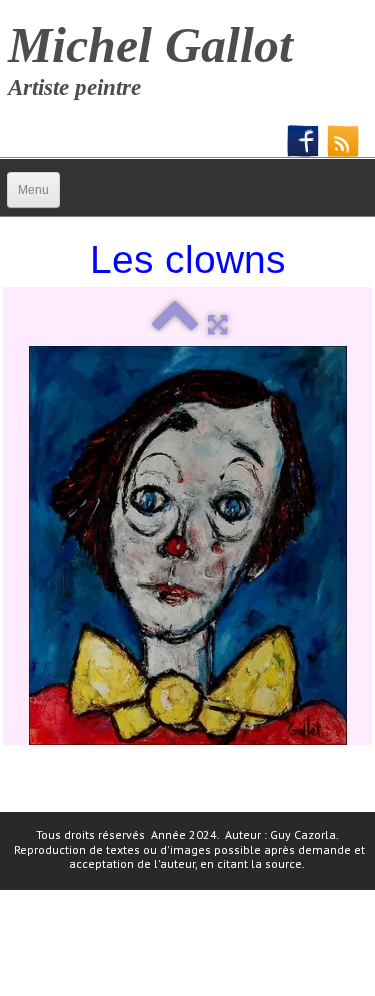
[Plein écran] (217, 325)
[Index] (174, 325)
